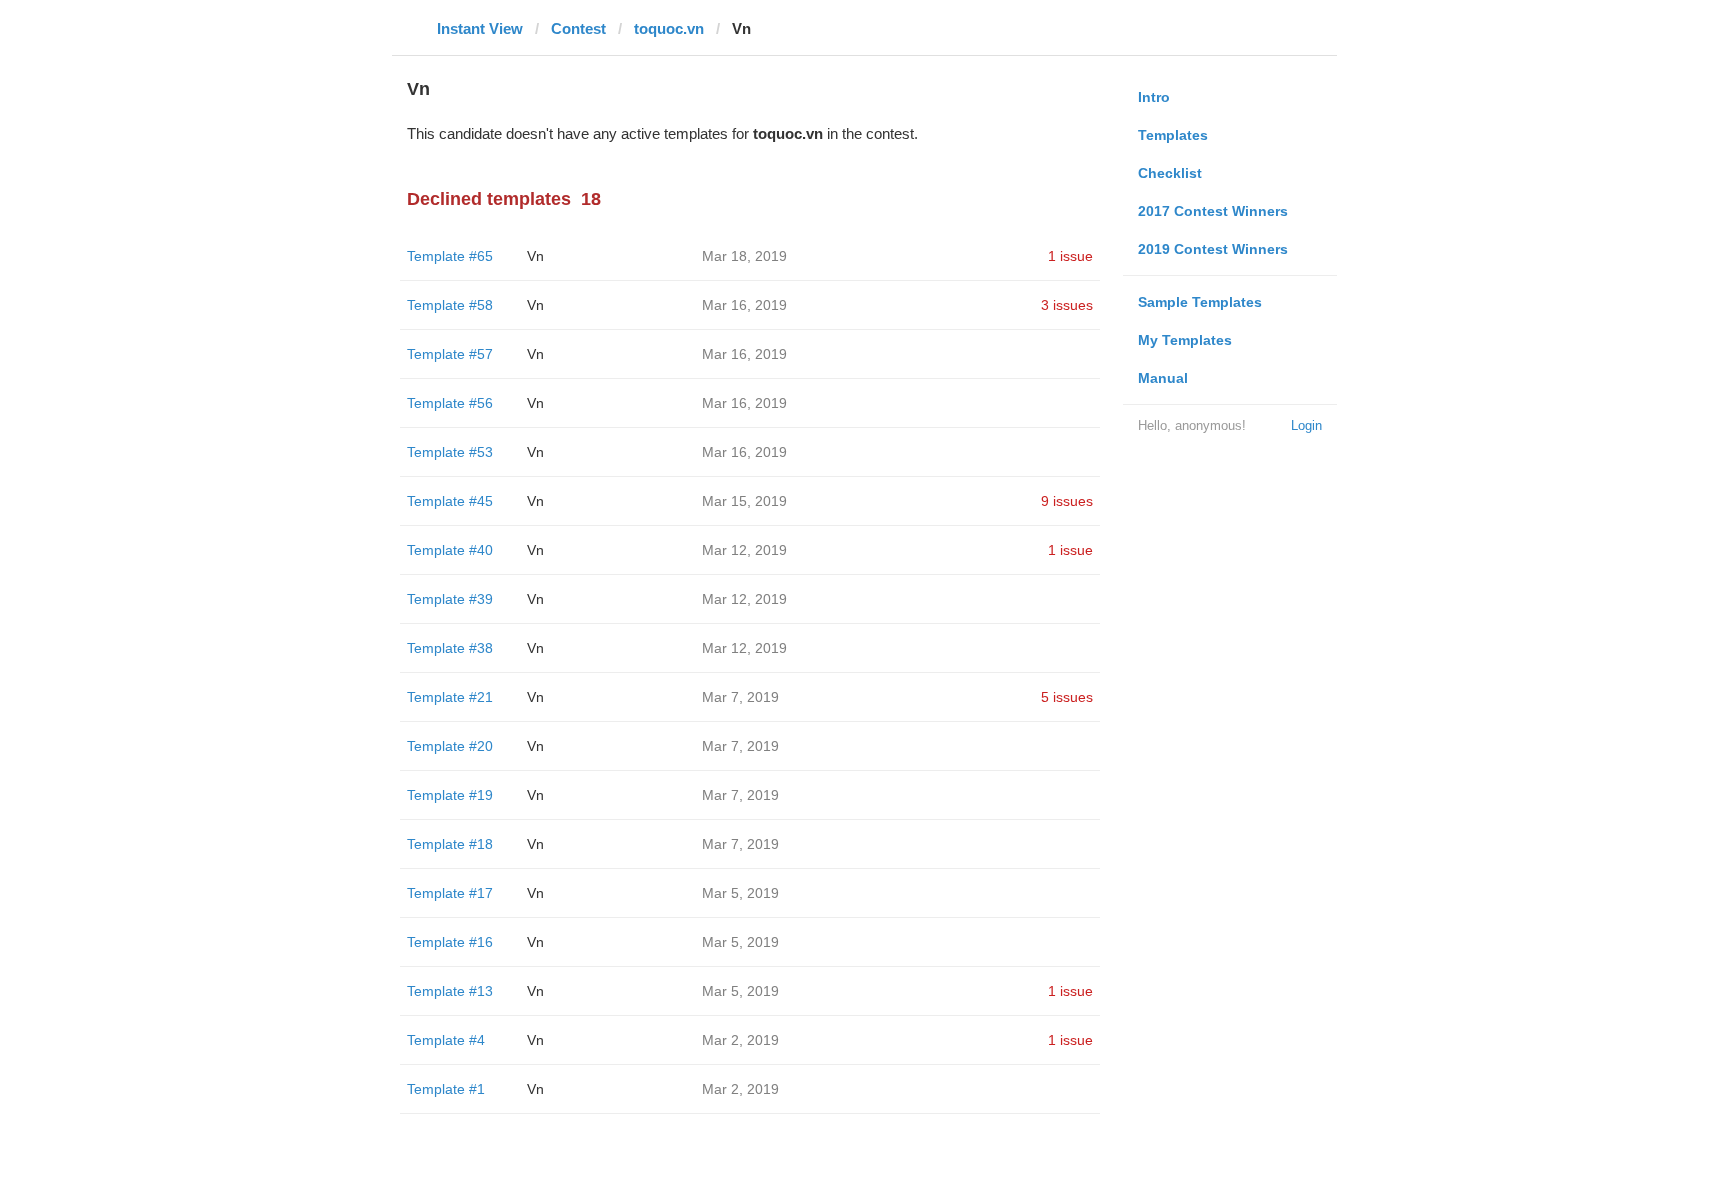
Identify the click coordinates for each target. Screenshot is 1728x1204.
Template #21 (450, 697)
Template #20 (450, 746)
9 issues (1067, 501)
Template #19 (450, 795)
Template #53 (450, 452)
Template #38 (450, 648)
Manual (1163, 378)
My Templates (1185, 340)
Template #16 (450, 942)
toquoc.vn (669, 28)
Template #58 (450, 305)
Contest (578, 28)
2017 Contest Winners (1213, 211)
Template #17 (450, 893)
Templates (1173, 135)
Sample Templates (1200, 302)
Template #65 (450, 256)
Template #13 (450, 991)
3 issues (1067, 305)
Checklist (1170, 173)
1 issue (1070, 256)
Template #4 (446, 1040)
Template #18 (450, 844)
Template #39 (450, 599)
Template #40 (450, 550)
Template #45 (450, 501)
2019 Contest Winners (1213, 249)
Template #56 (450, 403)
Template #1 (446, 1089)
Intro (1154, 97)
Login (1306, 425)
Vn (535, 256)
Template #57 (450, 354)
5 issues (1067, 697)
